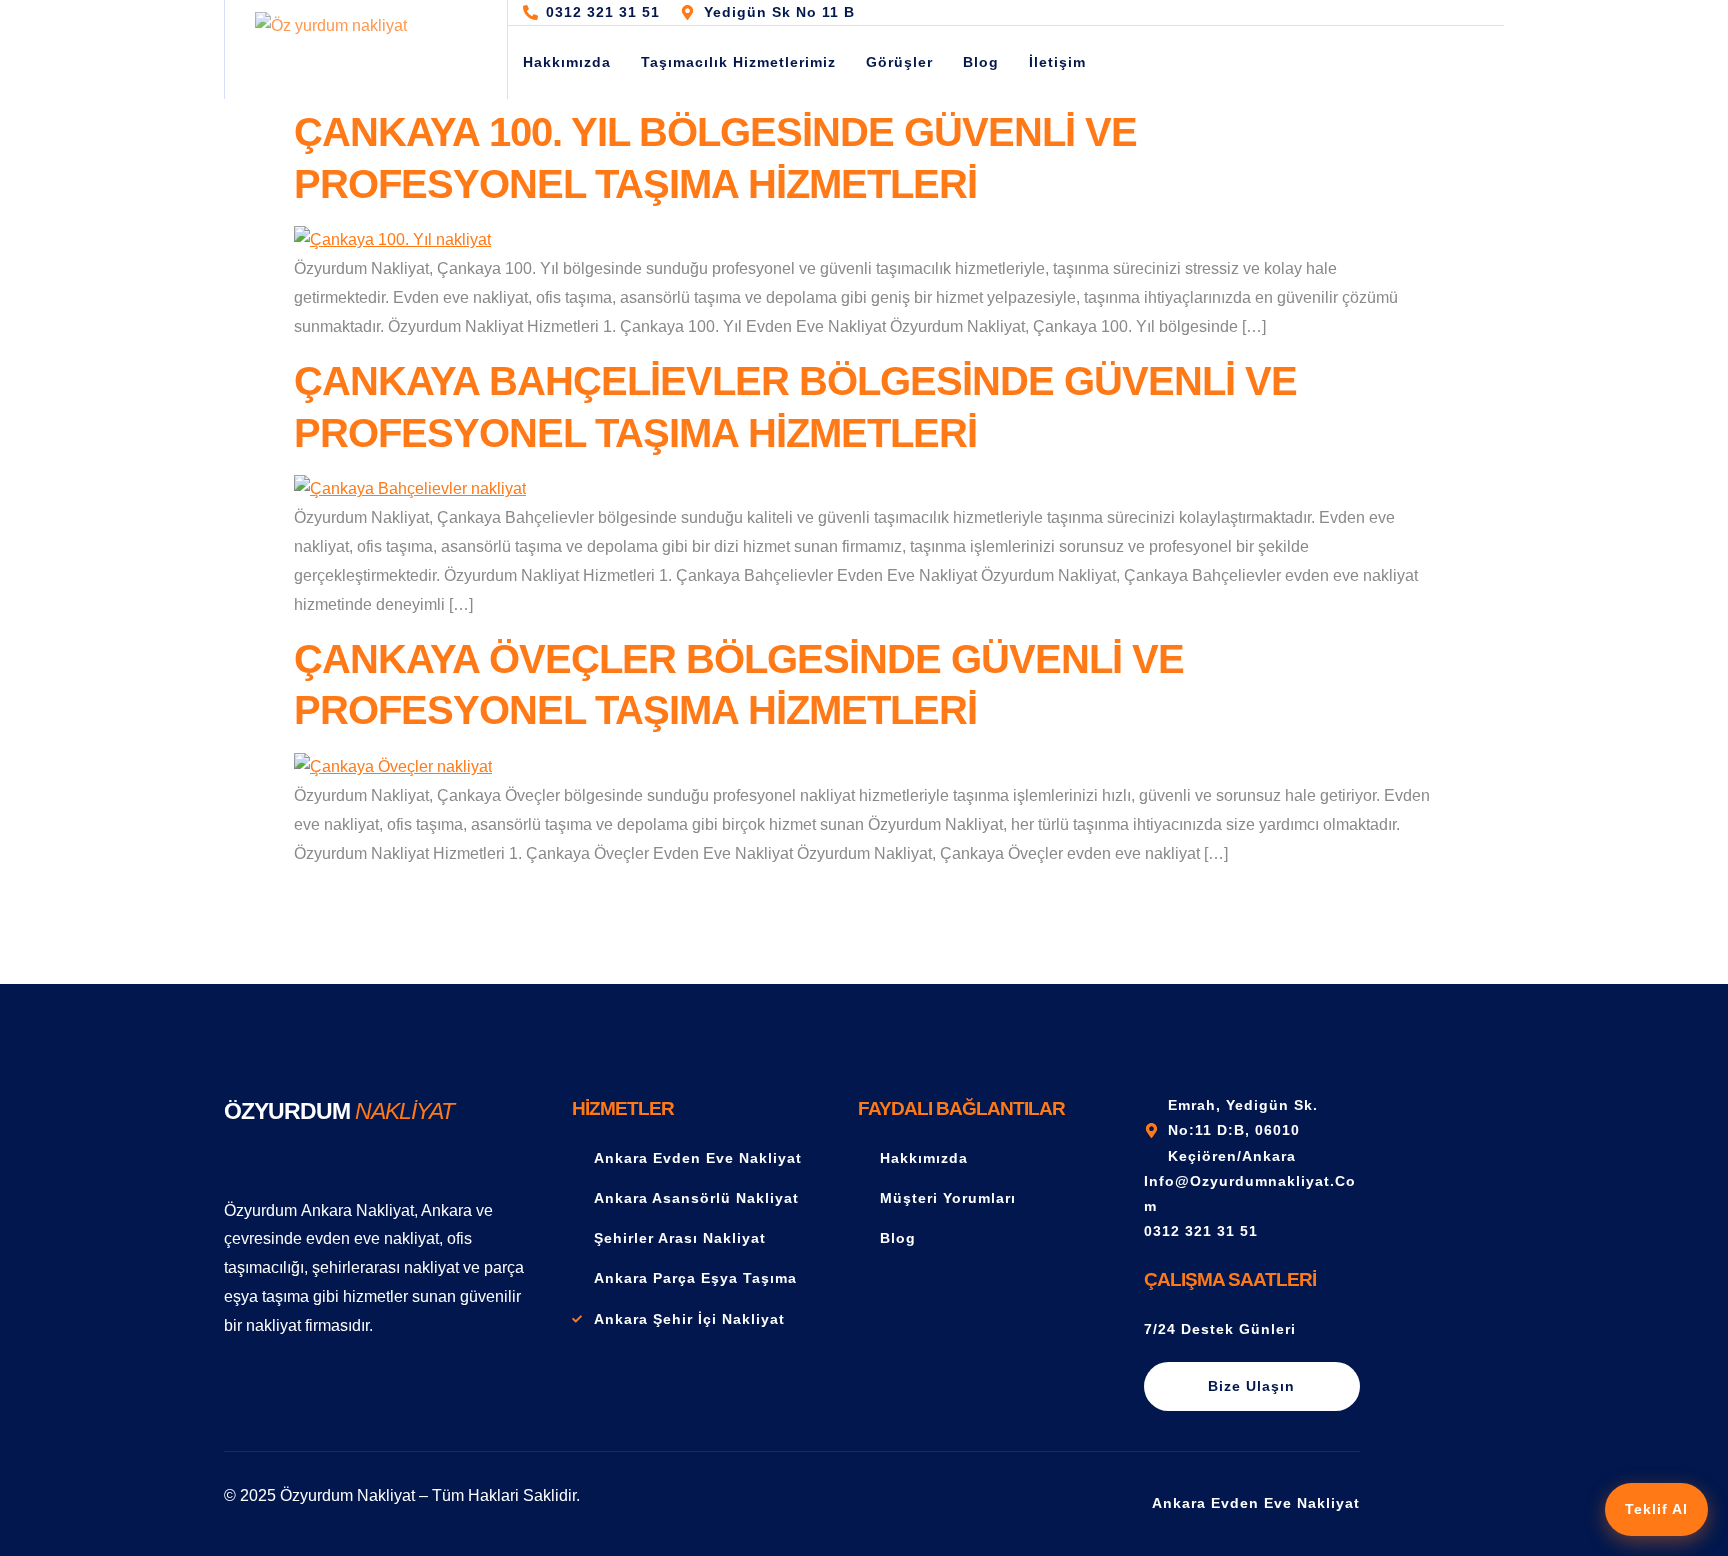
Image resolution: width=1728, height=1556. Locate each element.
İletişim (1057, 62)
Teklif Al (1656, 1509)
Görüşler (899, 62)
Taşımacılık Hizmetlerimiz (738, 62)
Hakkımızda (567, 62)
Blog (981, 62)
